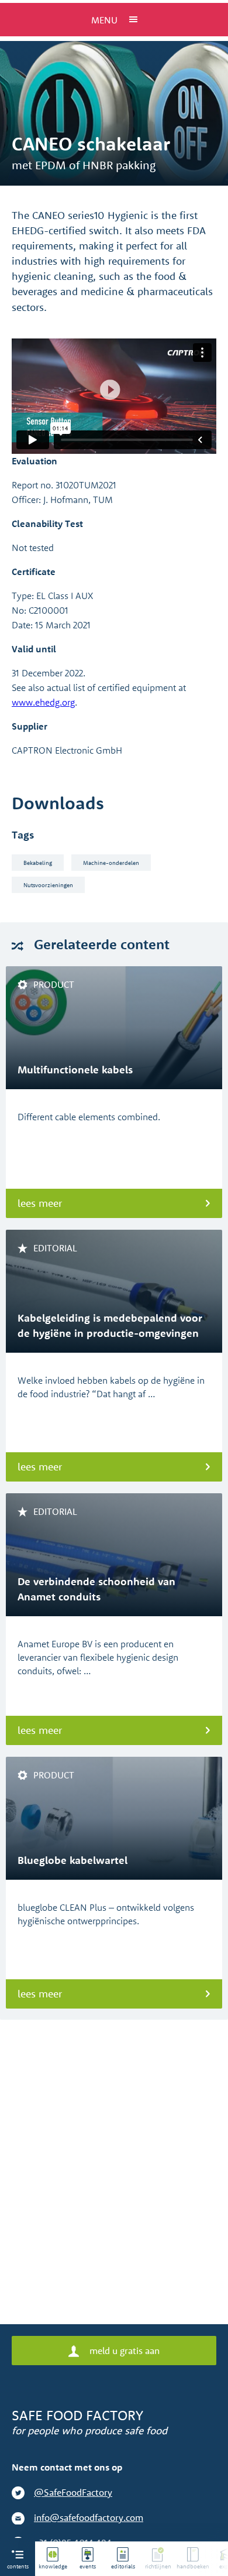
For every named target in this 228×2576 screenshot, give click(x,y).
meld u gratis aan (123, 2351)
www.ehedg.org (43, 702)
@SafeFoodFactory (73, 2492)
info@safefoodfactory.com (89, 2517)
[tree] (132, 2559)
